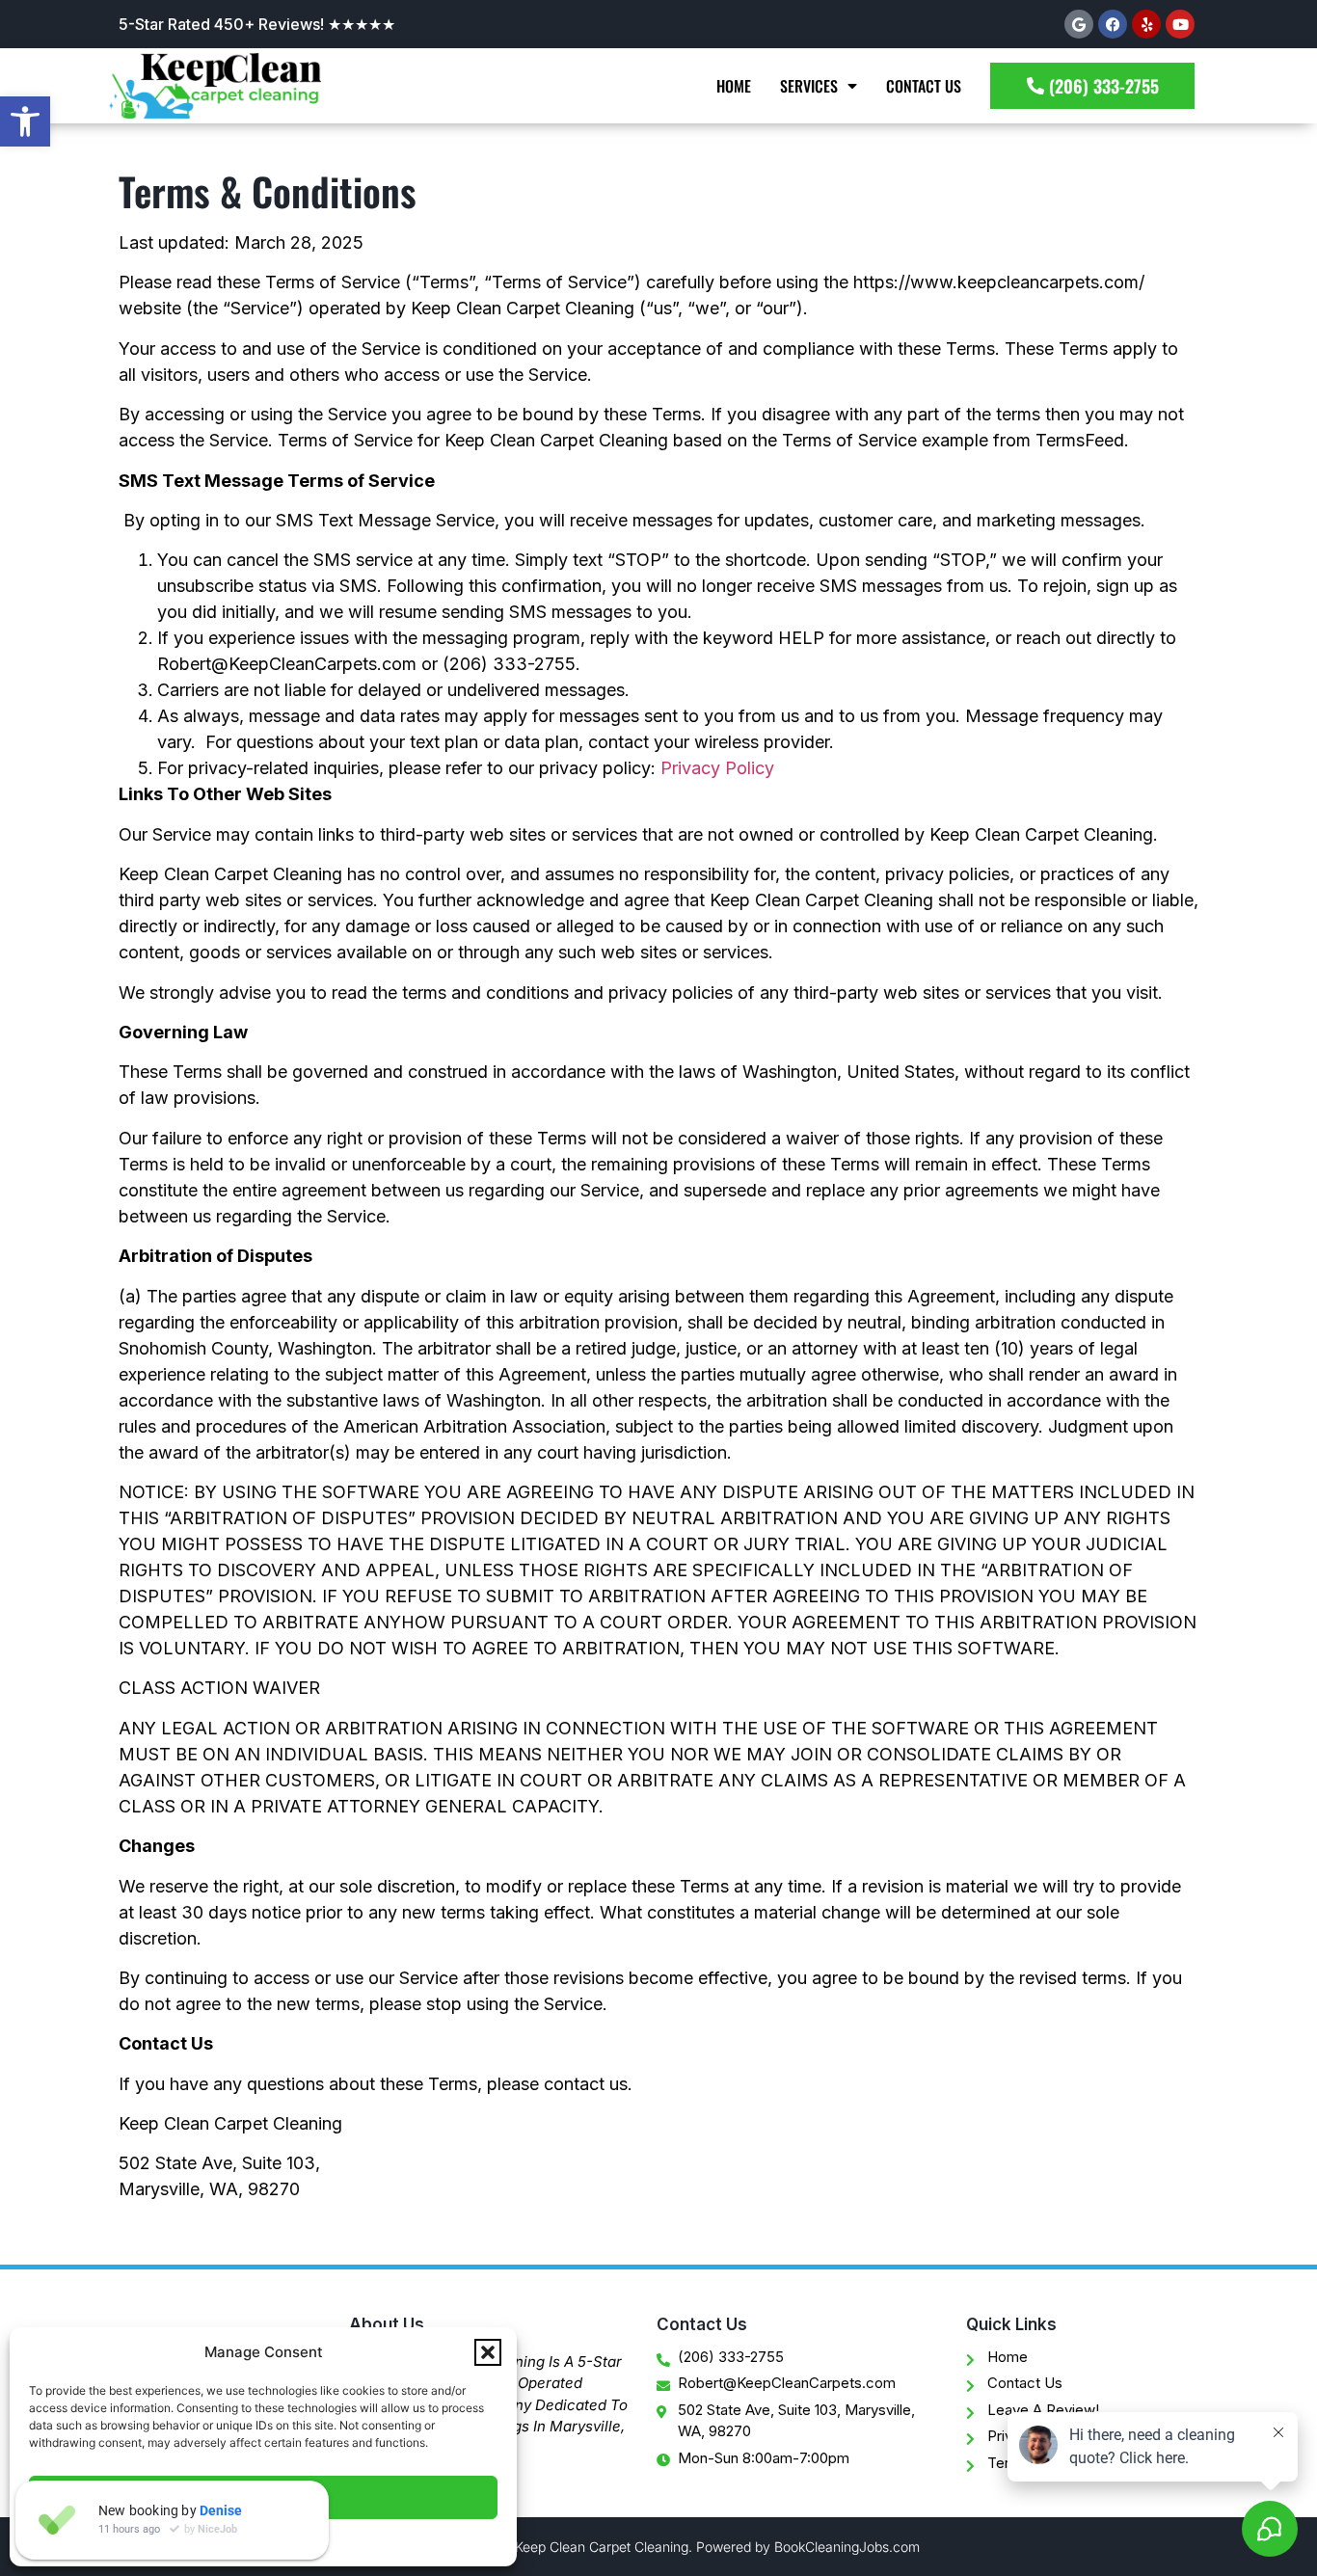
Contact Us (924, 86)
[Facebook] (1113, 24)
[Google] (1079, 24)
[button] (25, 121)
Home (734, 86)
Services (809, 86)
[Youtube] (1180, 24)
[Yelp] (1146, 24)
